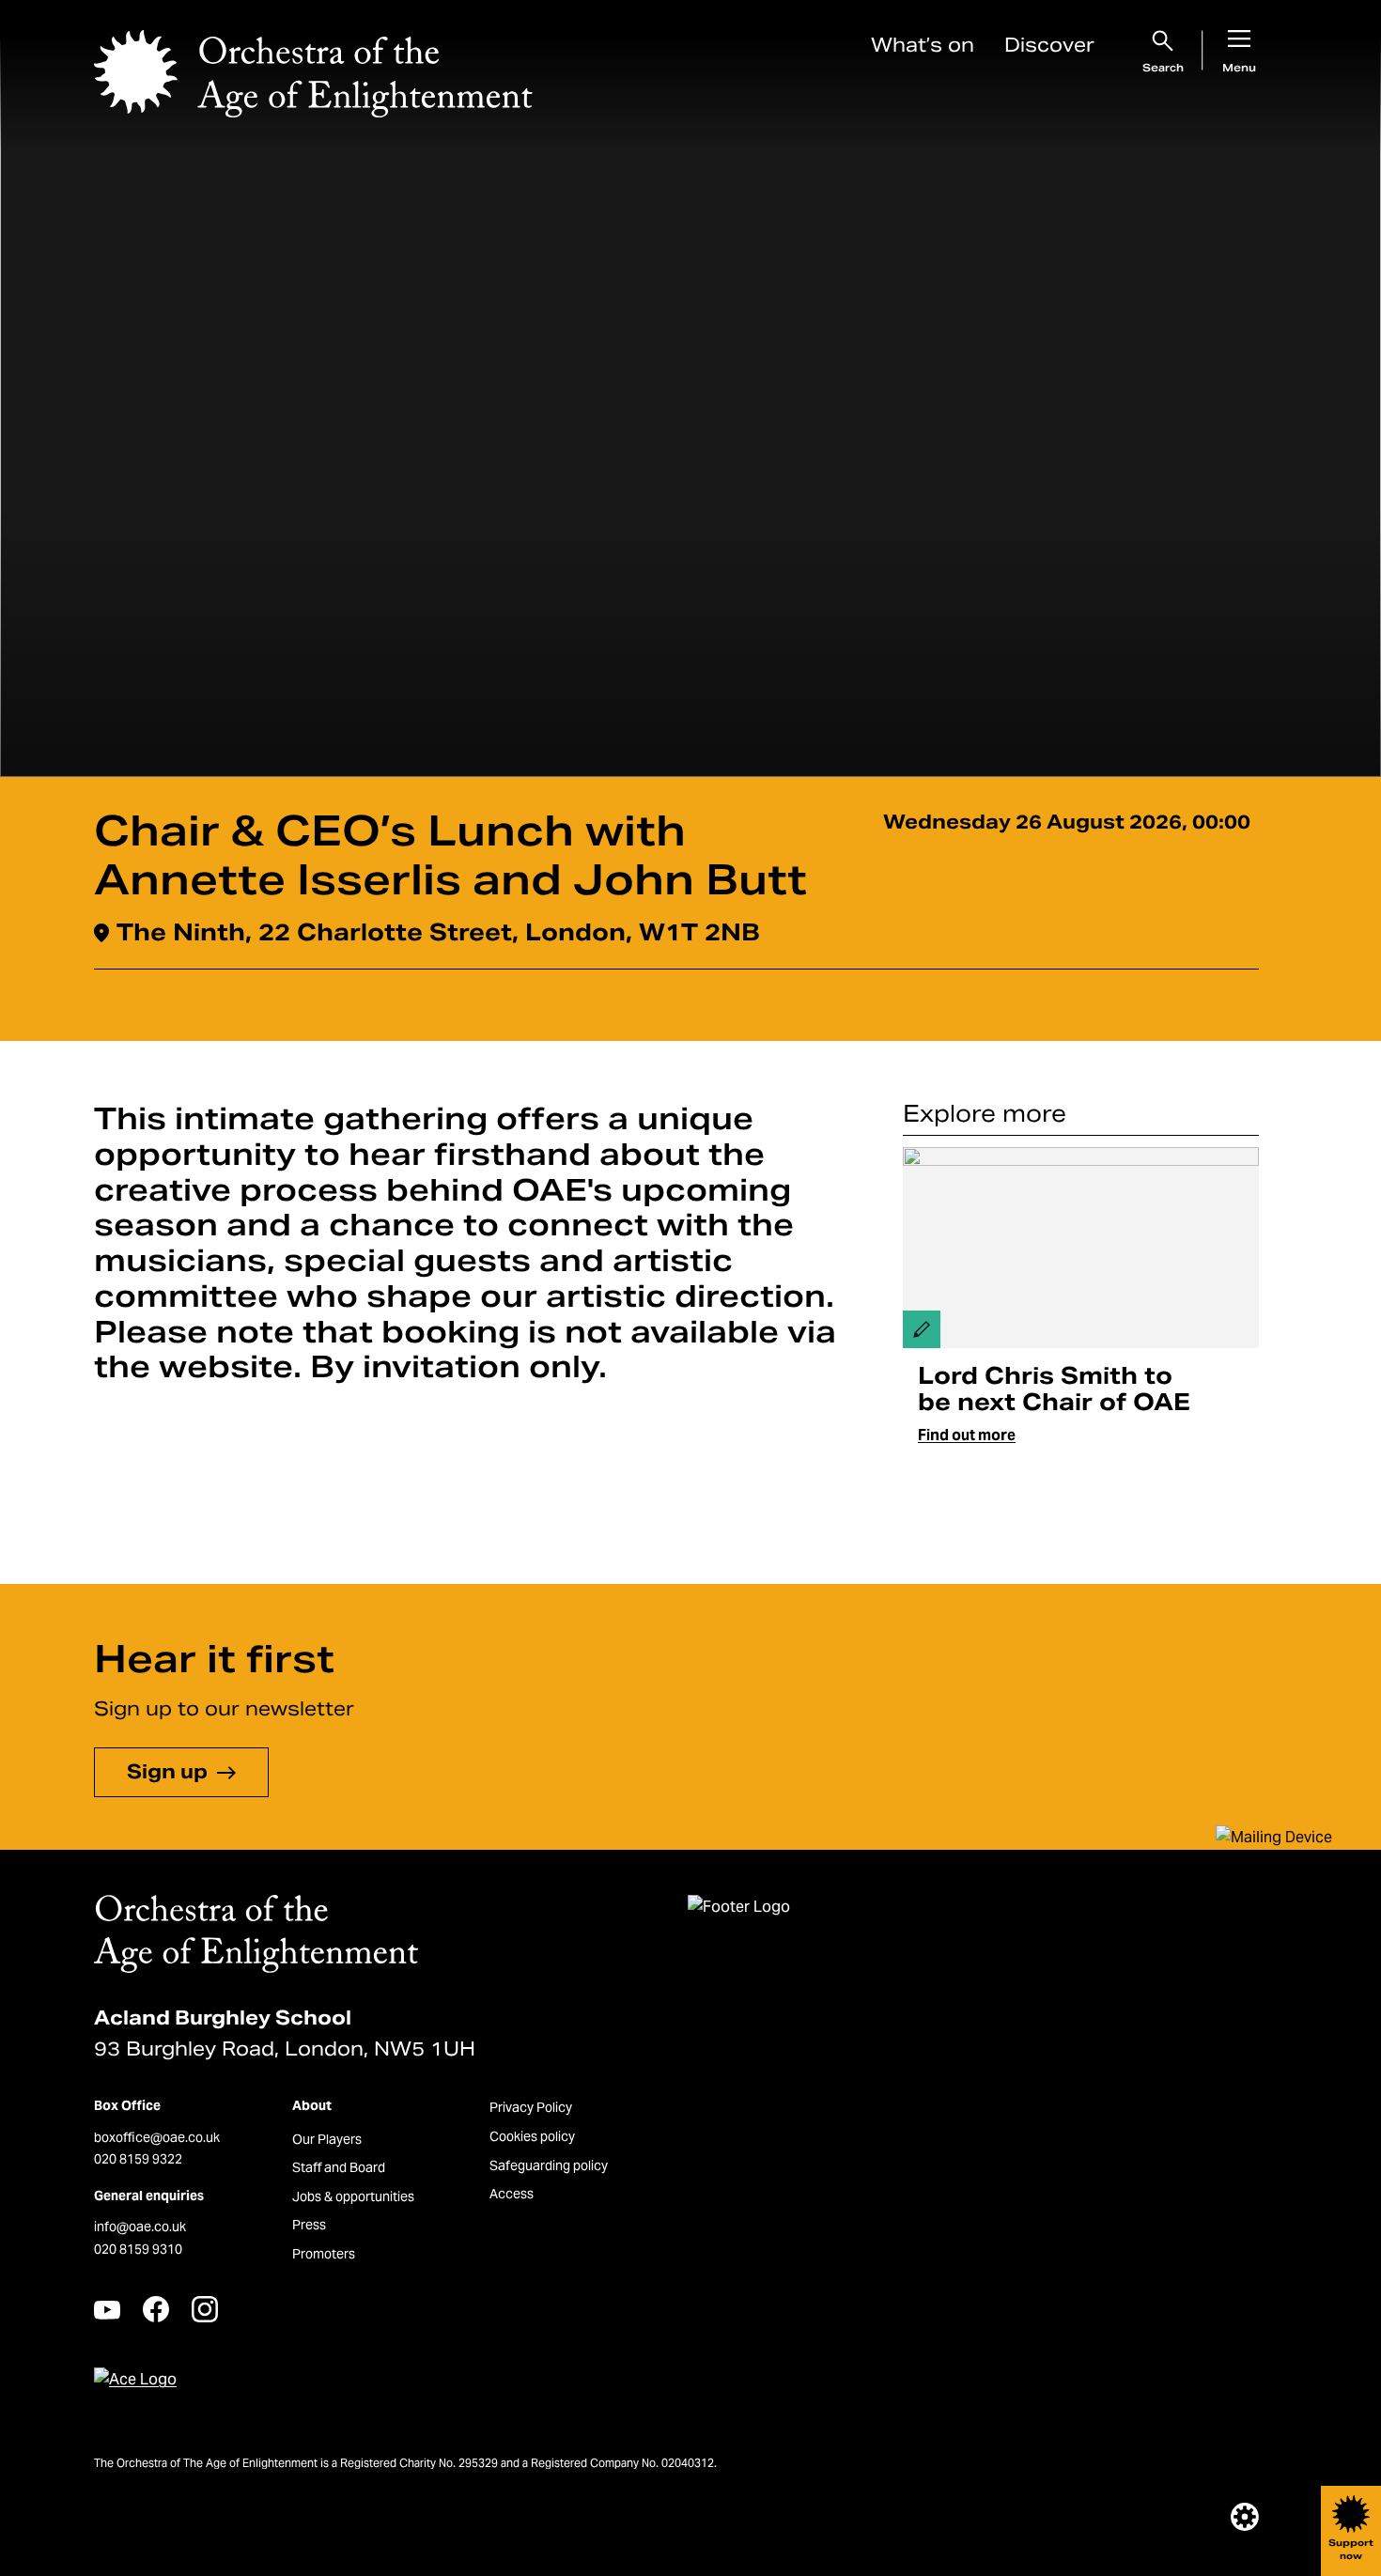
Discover (1049, 45)
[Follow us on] (107, 2310)
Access (512, 2194)
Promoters (324, 2254)
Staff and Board (339, 2167)
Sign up (167, 1772)
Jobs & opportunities (353, 2196)
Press (309, 2225)
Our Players (327, 2139)
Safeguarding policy (549, 2165)
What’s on (923, 45)
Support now (1351, 2549)
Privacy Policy (531, 2107)
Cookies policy (532, 2136)
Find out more (967, 1435)
